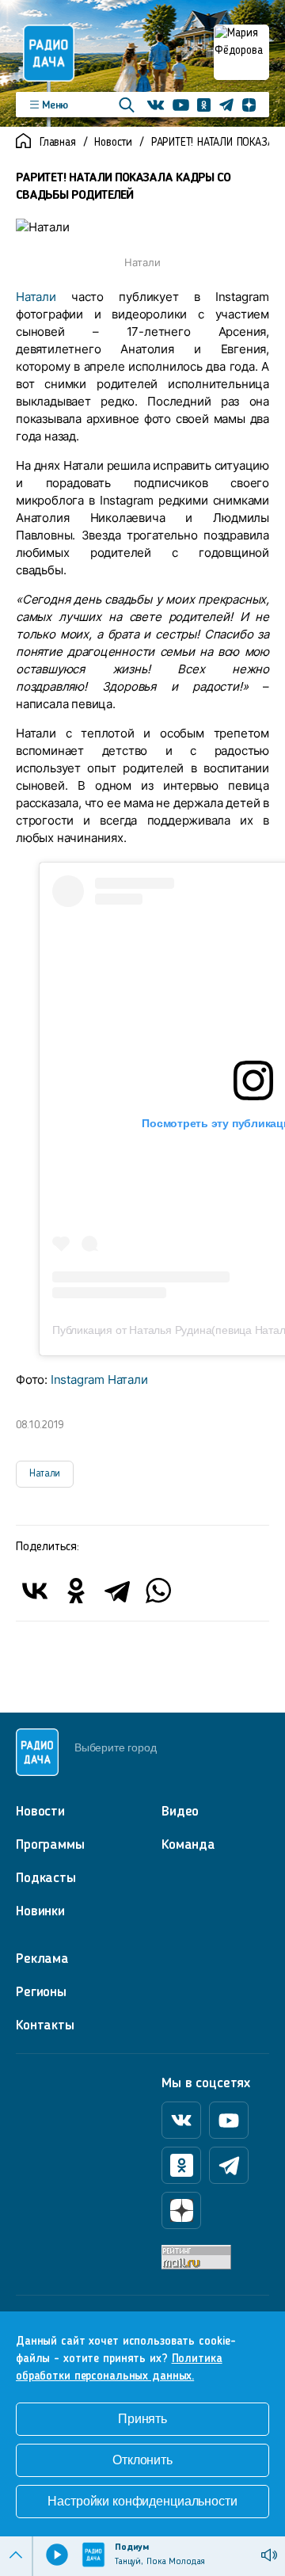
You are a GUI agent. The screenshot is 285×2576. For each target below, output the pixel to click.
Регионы (41, 1992)
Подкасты (46, 1878)
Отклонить (142, 2460)
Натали (36, 297)
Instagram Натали (99, 1379)
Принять (142, 2419)
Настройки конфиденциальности (142, 2501)
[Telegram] (117, 1591)
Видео (180, 1812)
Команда (188, 1845)
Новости (113, 143)
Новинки (40, 1911)
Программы (50, 1845)
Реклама (42, 1959)
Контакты (45, 2025)
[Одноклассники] (76, 1591)
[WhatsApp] (158, 1591)
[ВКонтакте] (35, 1591)
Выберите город (115, 1747)
